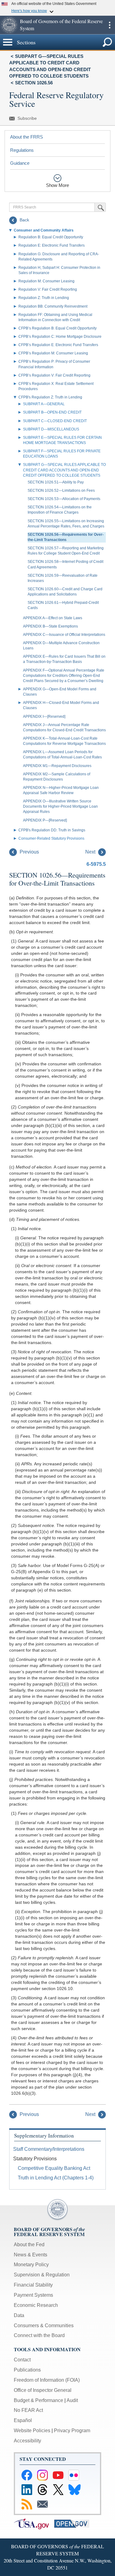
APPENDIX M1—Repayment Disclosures (57, 766)
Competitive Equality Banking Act (54, 2168)
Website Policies (32, 2431)
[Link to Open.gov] (74, 2523)
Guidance (20, 163)
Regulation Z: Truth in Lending (44, 298)
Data (19, 2315)
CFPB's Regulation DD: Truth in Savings (52, 830)
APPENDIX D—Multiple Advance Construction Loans (61, 646)
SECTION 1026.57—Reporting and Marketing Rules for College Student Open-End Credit (66, 551)
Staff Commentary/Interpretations (49, 2149)
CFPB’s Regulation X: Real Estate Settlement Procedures (56, 386)
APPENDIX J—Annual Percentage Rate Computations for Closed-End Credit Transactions (64, 727)
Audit (72, 2400)
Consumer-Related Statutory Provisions (51, 838)
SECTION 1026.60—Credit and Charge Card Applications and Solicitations (65, 592)
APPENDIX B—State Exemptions (50, 626)
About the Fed (29, 2245)
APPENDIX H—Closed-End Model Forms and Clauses (61, 705)
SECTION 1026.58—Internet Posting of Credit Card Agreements (65, 564)
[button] (9, 25)
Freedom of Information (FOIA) (47, 2380)
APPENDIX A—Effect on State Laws (53, 618)
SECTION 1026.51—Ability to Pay (56, 482)
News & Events (31, 2255)
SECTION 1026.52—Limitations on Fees (61, 491)
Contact (22, 2360)
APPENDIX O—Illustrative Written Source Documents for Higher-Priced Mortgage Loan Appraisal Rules (60, 806)
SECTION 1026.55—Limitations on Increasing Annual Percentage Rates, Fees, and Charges (66, 524)
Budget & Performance (38, 2400)
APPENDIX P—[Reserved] (45, 820)
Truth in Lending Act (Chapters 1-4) (56, 2178)
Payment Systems (33, 2295)
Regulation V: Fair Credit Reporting (48, 289)
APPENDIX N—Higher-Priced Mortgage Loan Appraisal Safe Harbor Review (61, 790)
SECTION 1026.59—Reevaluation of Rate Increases (63, 578)
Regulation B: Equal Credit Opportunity (51, 237)
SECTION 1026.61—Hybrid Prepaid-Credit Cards (63, 605)
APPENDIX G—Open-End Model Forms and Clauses (60, 692)
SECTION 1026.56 (34, 83)
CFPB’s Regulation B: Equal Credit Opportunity (57, 328)
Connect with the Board (39, 2335)
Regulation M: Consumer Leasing (46, 281)
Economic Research (36, 2305)
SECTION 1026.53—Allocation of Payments (64, 499)
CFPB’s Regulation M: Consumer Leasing (53, 353)
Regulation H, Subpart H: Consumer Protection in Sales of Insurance (59, 270)
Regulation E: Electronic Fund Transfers (52, 245)
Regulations (22, 150)
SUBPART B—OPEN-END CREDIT (52, 412)
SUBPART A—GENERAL (44, 404)
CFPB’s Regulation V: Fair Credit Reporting (54, 375)
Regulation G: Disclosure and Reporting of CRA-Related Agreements (59, 257)
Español (23, 2420)
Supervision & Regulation (42, 2275)
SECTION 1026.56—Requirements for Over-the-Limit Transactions (66, 537)
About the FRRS (27, 137)
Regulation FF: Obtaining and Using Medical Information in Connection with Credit (55, 317)
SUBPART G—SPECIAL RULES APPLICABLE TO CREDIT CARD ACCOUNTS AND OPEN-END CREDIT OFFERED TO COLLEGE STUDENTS (64, 470)
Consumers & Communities (44, 2326)
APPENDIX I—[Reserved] (44, 717)
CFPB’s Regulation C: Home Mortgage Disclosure (60, 337)
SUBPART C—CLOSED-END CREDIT (55, 421)
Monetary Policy (31, 2265)
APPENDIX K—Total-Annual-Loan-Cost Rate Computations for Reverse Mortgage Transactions (64, 741)
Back (24, 220)
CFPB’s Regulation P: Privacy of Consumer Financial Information (54, 364)
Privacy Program (72, 2431)
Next (91, 852)
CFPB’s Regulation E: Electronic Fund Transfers (58, 345)
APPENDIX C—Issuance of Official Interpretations (64, 635)
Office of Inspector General (43, 2390)
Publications (27, 2370)
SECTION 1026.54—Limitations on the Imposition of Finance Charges (60, 510)
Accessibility (27, 2441)
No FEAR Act (28, 2410)
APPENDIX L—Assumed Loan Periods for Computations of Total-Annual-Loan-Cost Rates (62, 755)
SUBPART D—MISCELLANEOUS (51, 429)
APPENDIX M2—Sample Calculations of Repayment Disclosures (57, 777)
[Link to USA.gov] (34, 2523)
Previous (29, 852)
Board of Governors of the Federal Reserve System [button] (61, 25)
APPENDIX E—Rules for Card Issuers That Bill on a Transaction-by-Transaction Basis (64, 659)
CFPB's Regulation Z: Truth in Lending (50, 397)
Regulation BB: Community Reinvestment (53, 306)
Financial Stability (33, 2285)
